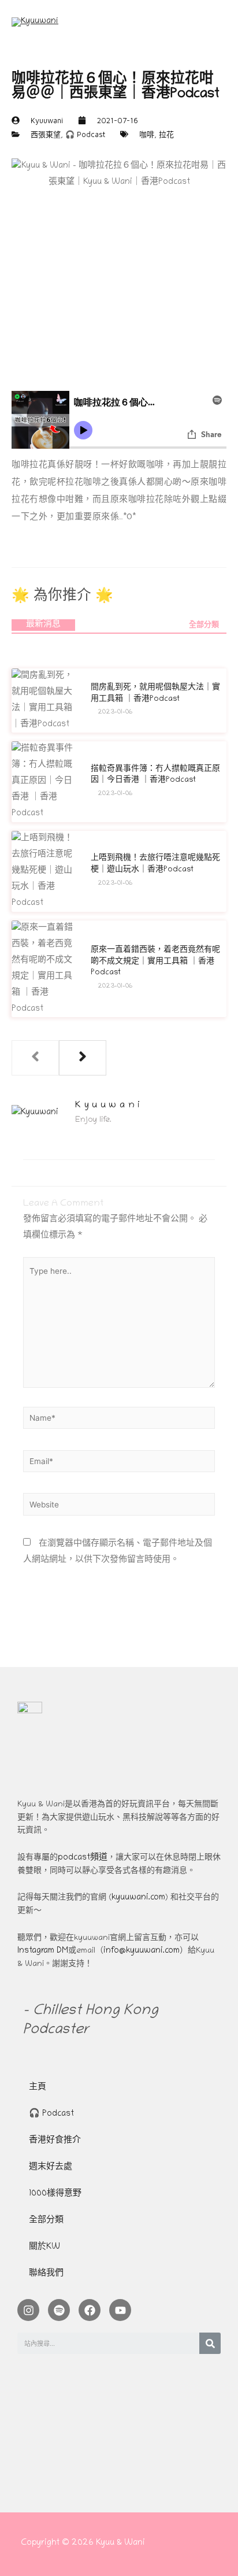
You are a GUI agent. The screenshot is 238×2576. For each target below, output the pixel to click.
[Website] (119, 1508)
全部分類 (204, 625)
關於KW (44, 2247)
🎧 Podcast (85, 134)
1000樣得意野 (55, 2194)
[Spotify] (59, 2310)
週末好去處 (51, 2167)
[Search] (210, 2343)
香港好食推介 (55, 2141)
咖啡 (147, 134)
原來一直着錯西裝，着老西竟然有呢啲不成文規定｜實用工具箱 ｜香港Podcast (155, 962)
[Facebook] (90, 2310)
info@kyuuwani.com (142, 1951)
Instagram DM (43, 1951)
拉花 (166, 134)
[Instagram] (28, 2310)
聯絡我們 (46, 2274)
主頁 (38, 2088)
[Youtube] (120, 2310)
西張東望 (46, 134)
